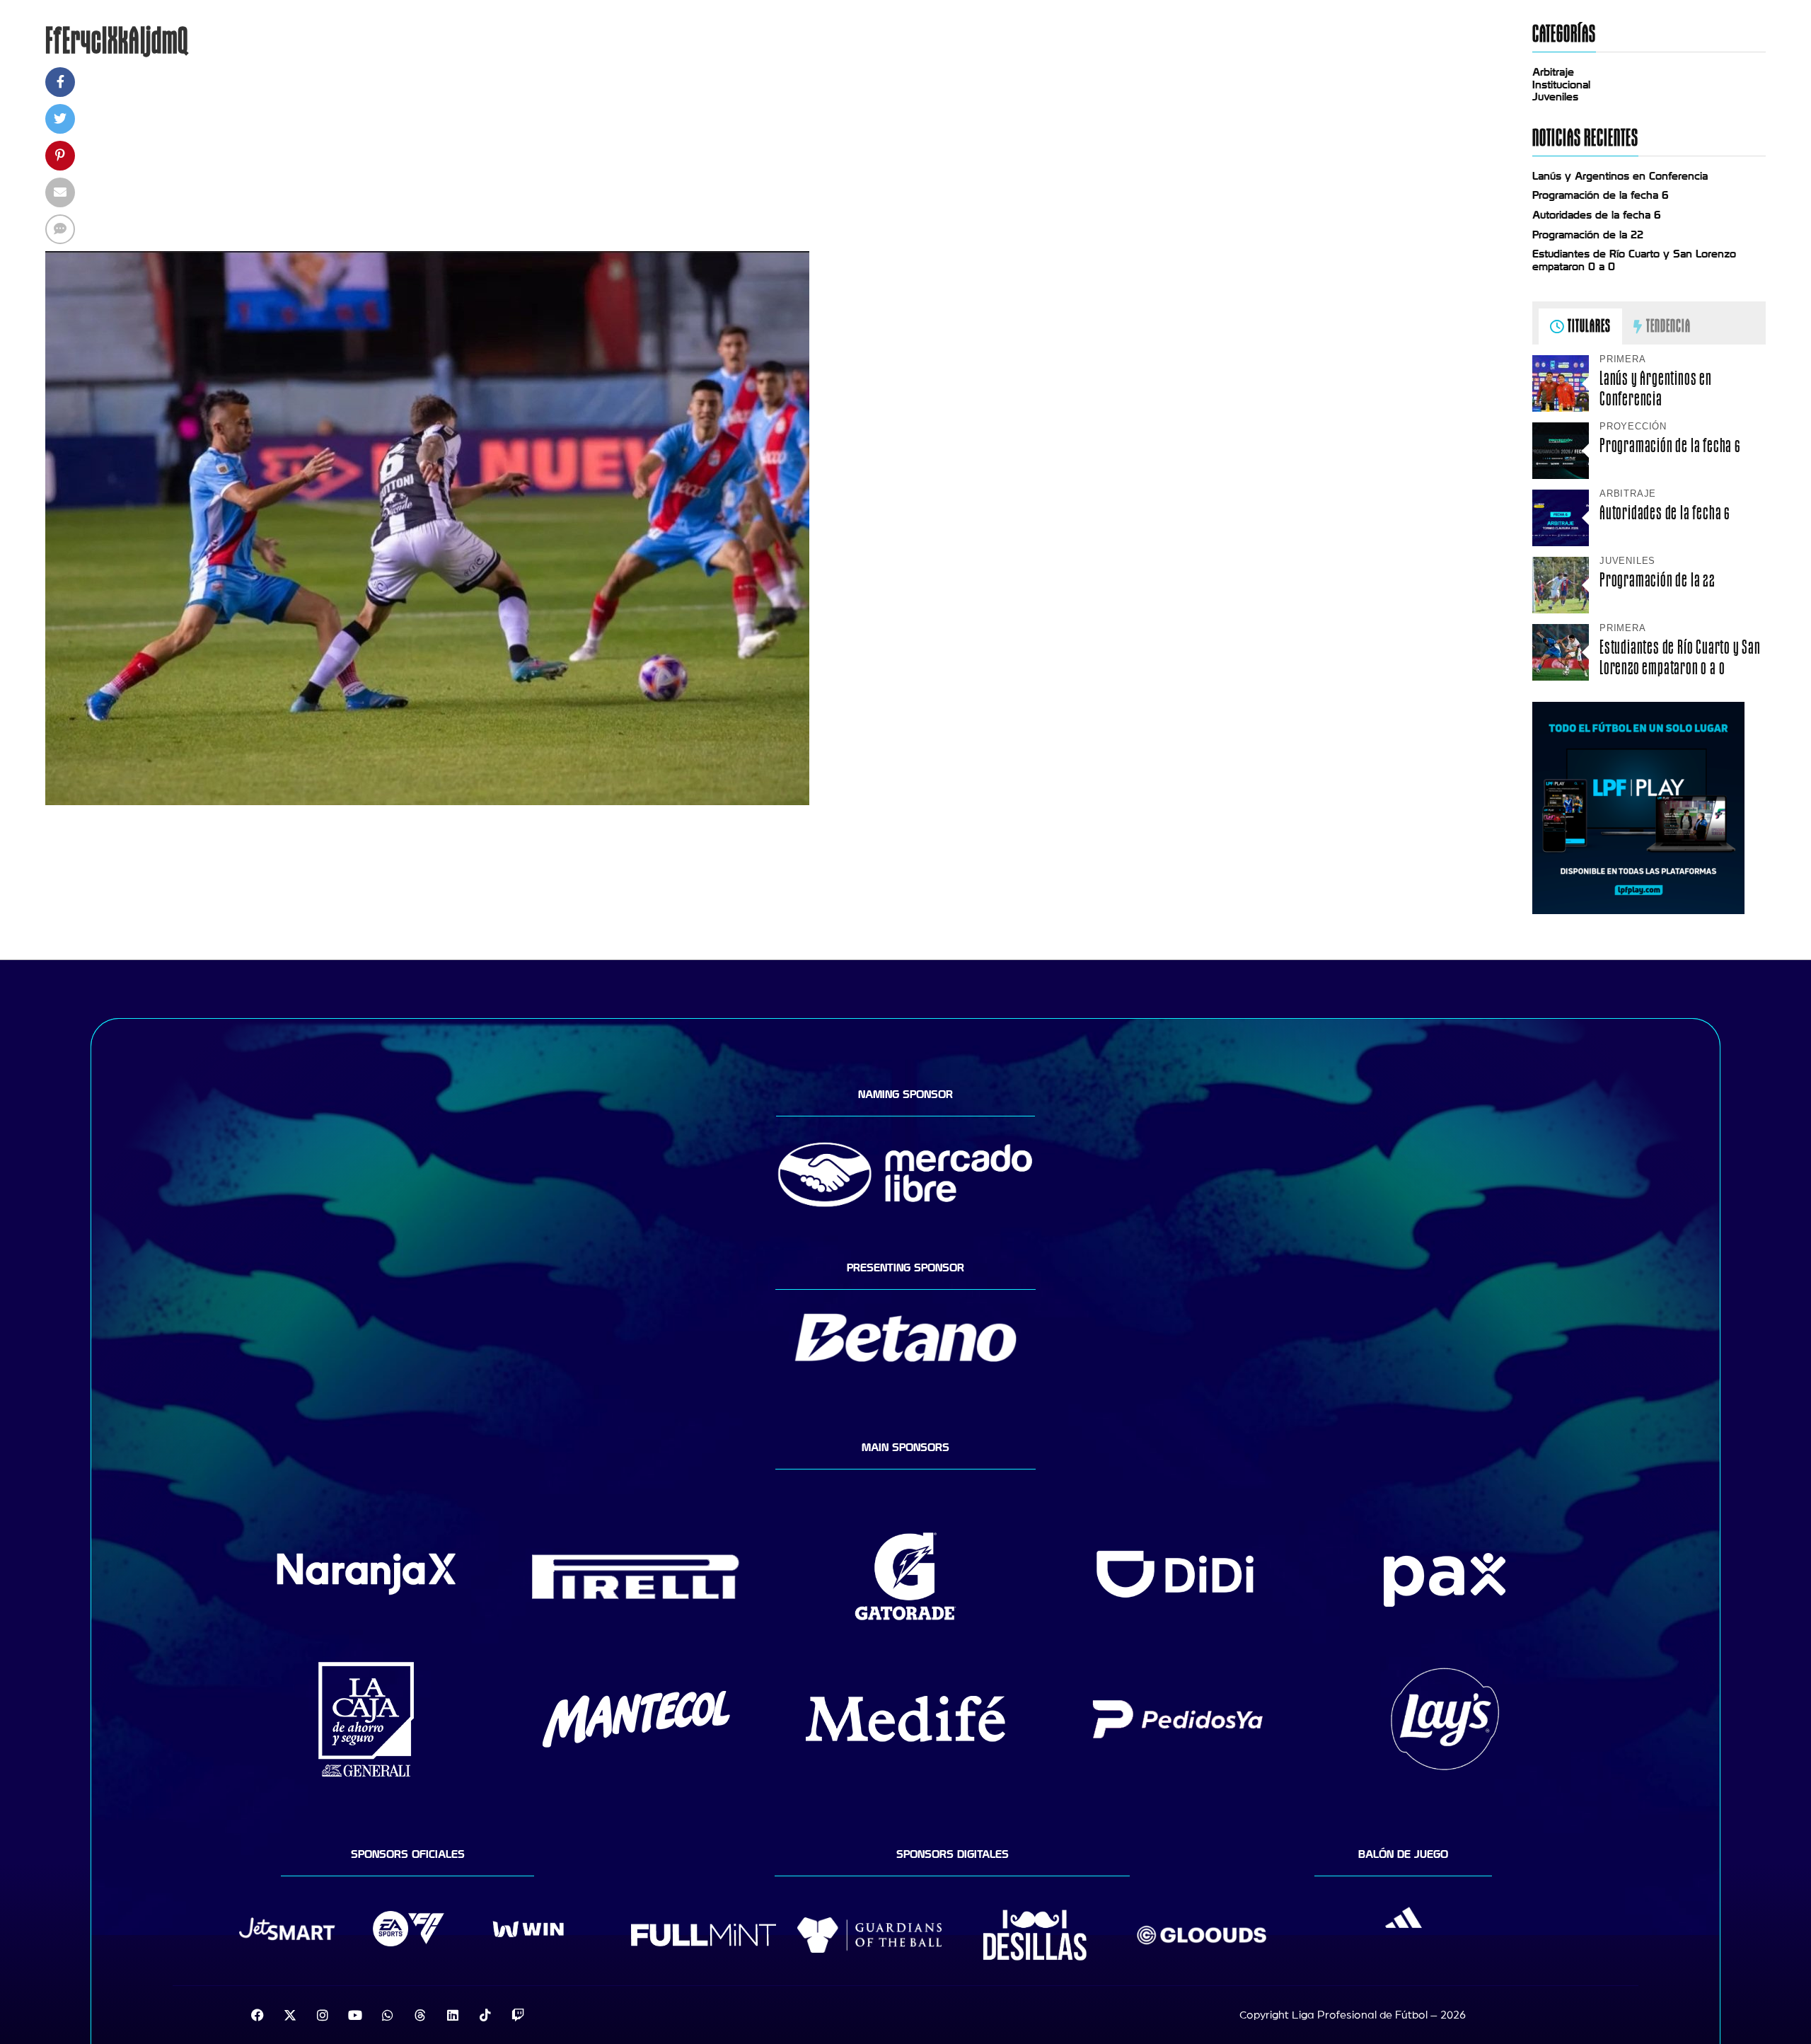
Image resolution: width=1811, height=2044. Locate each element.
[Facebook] (258, 2015)
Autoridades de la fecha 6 (1597, 215)
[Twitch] (518, 2015)
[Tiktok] (485, 2015)
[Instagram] (323, 2015)
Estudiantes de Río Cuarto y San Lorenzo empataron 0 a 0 (1680, 657)
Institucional (1561, 85)
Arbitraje (1553, 72)
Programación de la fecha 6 (1601, 195)
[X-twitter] (290, 2015)
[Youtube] (355, 2015)
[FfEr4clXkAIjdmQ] (427, 802)
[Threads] (420, 2015)
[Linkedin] (453, 2015)
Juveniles (1555, 97)
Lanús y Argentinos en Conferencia (1620, 176)
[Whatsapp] (388, 2015)
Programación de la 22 (1588, 235)
